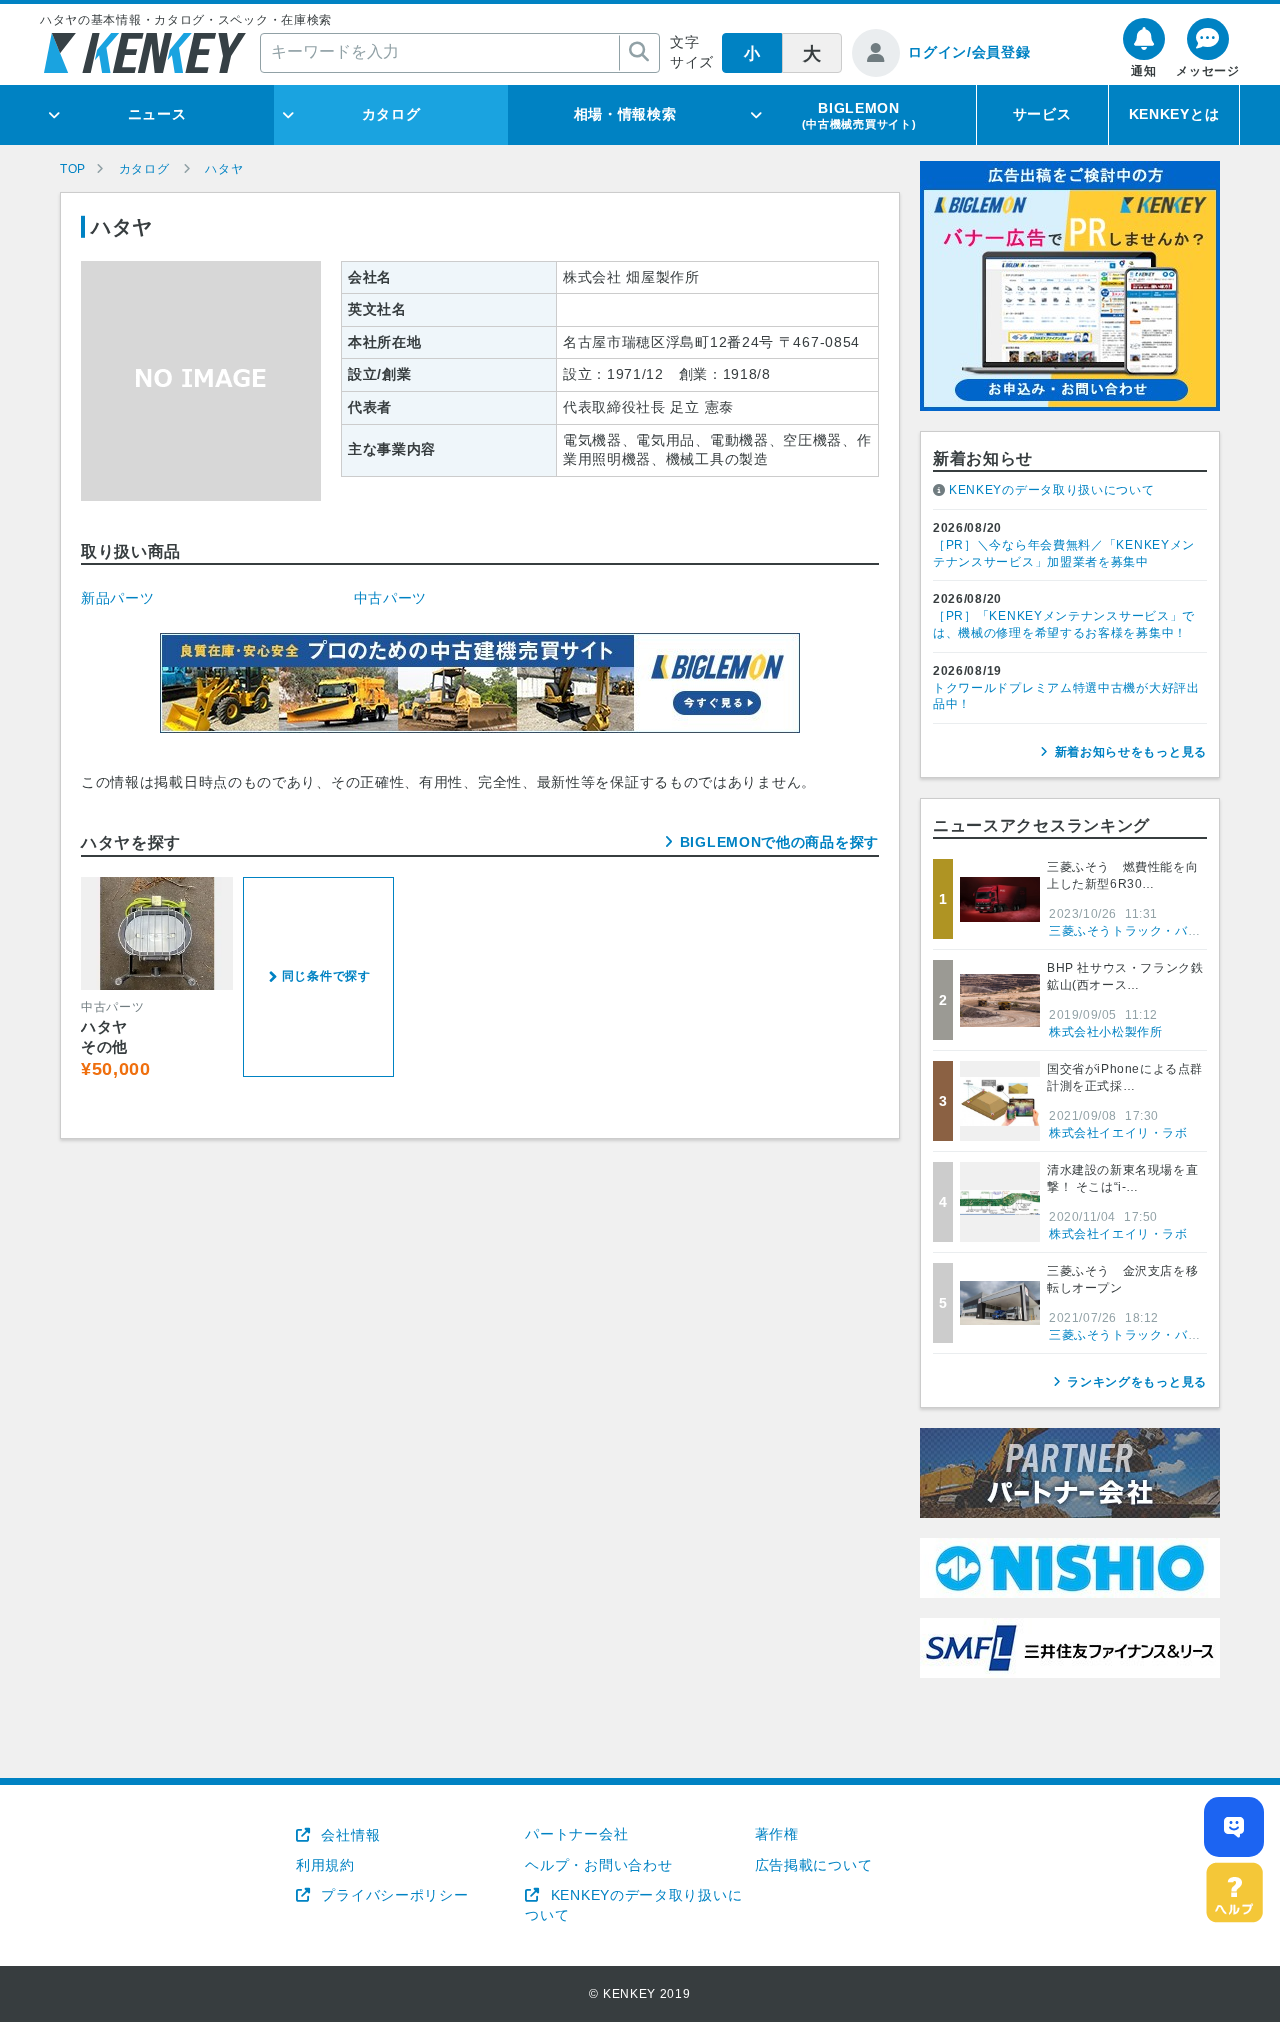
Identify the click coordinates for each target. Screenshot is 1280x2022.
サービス (1042, 114)
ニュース (157, 114)
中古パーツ (391, 598)
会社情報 (348, 1835)
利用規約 (325, 1865)
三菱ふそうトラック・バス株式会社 (1150, 931)
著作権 (777, 1834)
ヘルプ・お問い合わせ (598, 1865)
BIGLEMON (859, 115)
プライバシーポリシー (392, 1895)
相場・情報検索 (625, 114)
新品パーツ (118, 598)
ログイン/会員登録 (969, 52)
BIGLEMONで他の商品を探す (779, 842)
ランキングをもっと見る (1137, 1382)
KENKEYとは (1174, 114)
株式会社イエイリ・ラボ (1118, 1133)
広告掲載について (814, 1865)
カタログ (391, 114)
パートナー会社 (576, 1834)
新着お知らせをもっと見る (1131, 752)
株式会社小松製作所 (1105, 1032)
